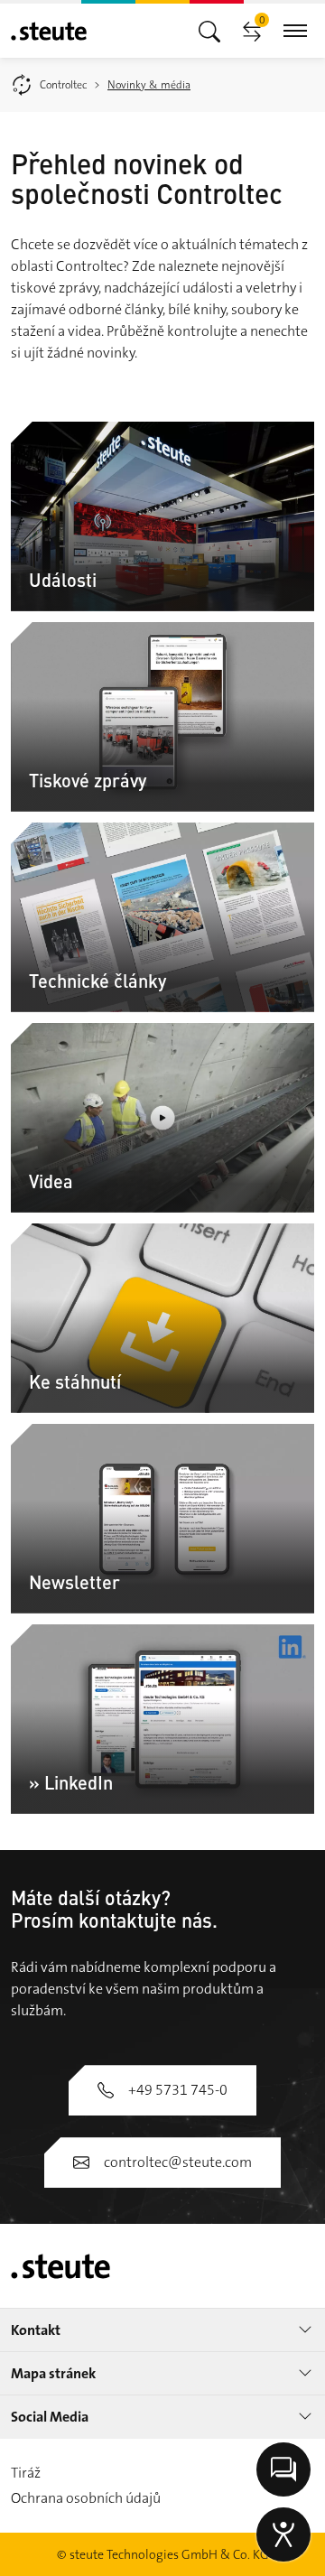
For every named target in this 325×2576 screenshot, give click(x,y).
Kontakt (36, 2330)
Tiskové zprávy (88, 780)
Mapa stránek (53, 2373)
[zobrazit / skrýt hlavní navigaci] (209, 30)
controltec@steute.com (178, 2162)
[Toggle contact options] (283, 2469)
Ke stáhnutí (75, 1381)
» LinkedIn (71, 1782)
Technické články (97, 980)
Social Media (50, 2417)
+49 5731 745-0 (178, 2090)
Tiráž (26, 2473)
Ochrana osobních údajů (86, 2498)
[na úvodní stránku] (49, 31)
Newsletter (74, 1581)
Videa (51, 1181)
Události (63, 579)
